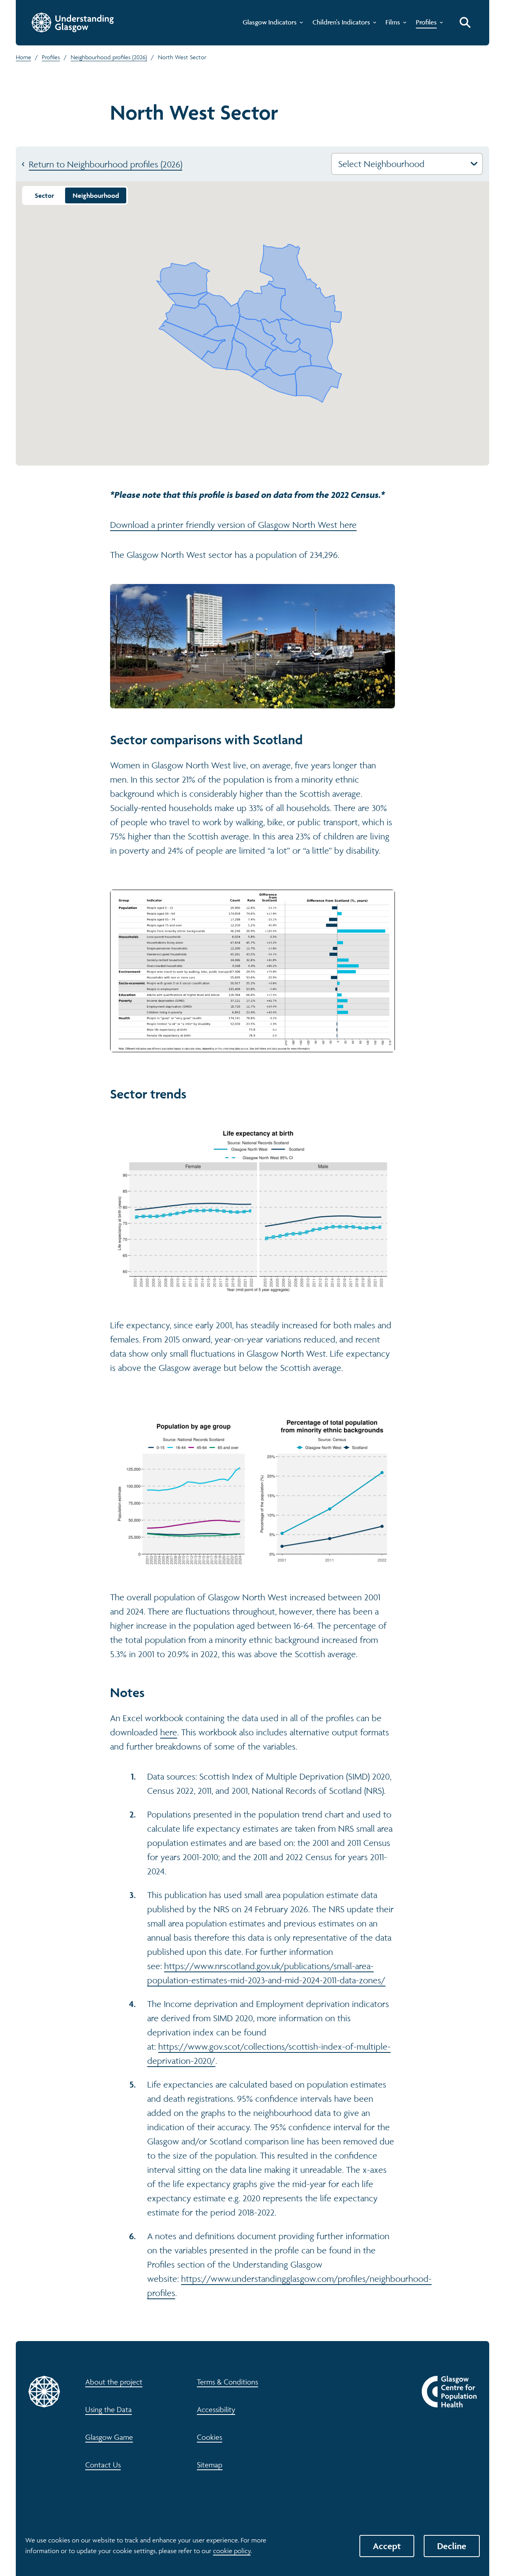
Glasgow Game (109, 2437)
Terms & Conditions (227, 2382)
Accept (387, 2546)
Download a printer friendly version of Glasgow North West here (233, 525)
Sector (44, 195)
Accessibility (216, 2409)
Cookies (209, 2437)
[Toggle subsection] (300, 24)
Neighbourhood (96, 195)
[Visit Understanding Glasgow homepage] (73, 23)
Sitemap (210, 2465)
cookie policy (232, 2551)
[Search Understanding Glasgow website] (465, 23)
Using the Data (108, 2409)
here (169, 1732)
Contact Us (103, 2465)
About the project (114, 2382)
